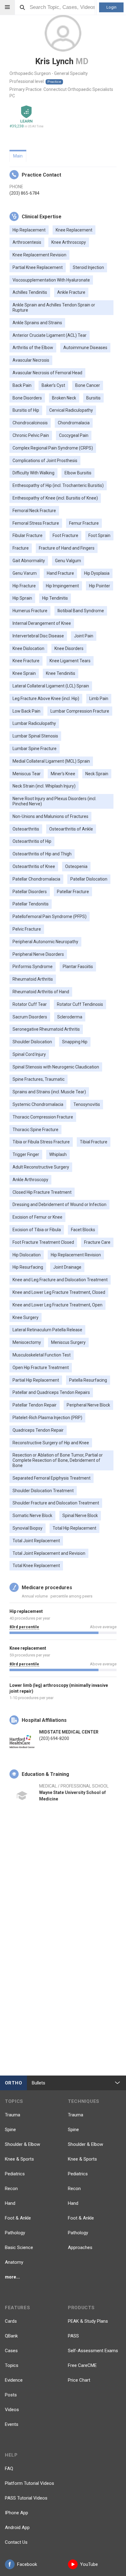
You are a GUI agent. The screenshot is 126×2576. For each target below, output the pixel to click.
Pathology (15, 2233)
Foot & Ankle (18, 2218)
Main (18, 156)
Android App (17, 2527)
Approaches (80, 2247)
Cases (11, 2351)
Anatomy (14, 2262)
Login (111, 7)
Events (12, 2424)
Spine (10, 2130)
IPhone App (17, 2513)
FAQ (9, 2469)
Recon (11, 2189)
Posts (11, 2395)
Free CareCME (82, 2365)
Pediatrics (15, 2174)
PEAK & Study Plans (88, 2321)
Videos (12, 2410)
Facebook (27, 2564)
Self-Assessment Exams (93, 2351)
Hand (10, 2203)
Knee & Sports (19, 2159)
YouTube (89, 2564)
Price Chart (79, 2380)
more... (12, 2277)
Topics (12, 2365)
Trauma (13, 2115)
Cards (11, 2321)
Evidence (14, 2380)
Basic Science (19, 2247)
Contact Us (16, 2542)
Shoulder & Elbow (22, 2144)
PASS (73, 2336)
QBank (11, 2336)
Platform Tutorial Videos (30, 2483)
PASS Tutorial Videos (26, 2498)
